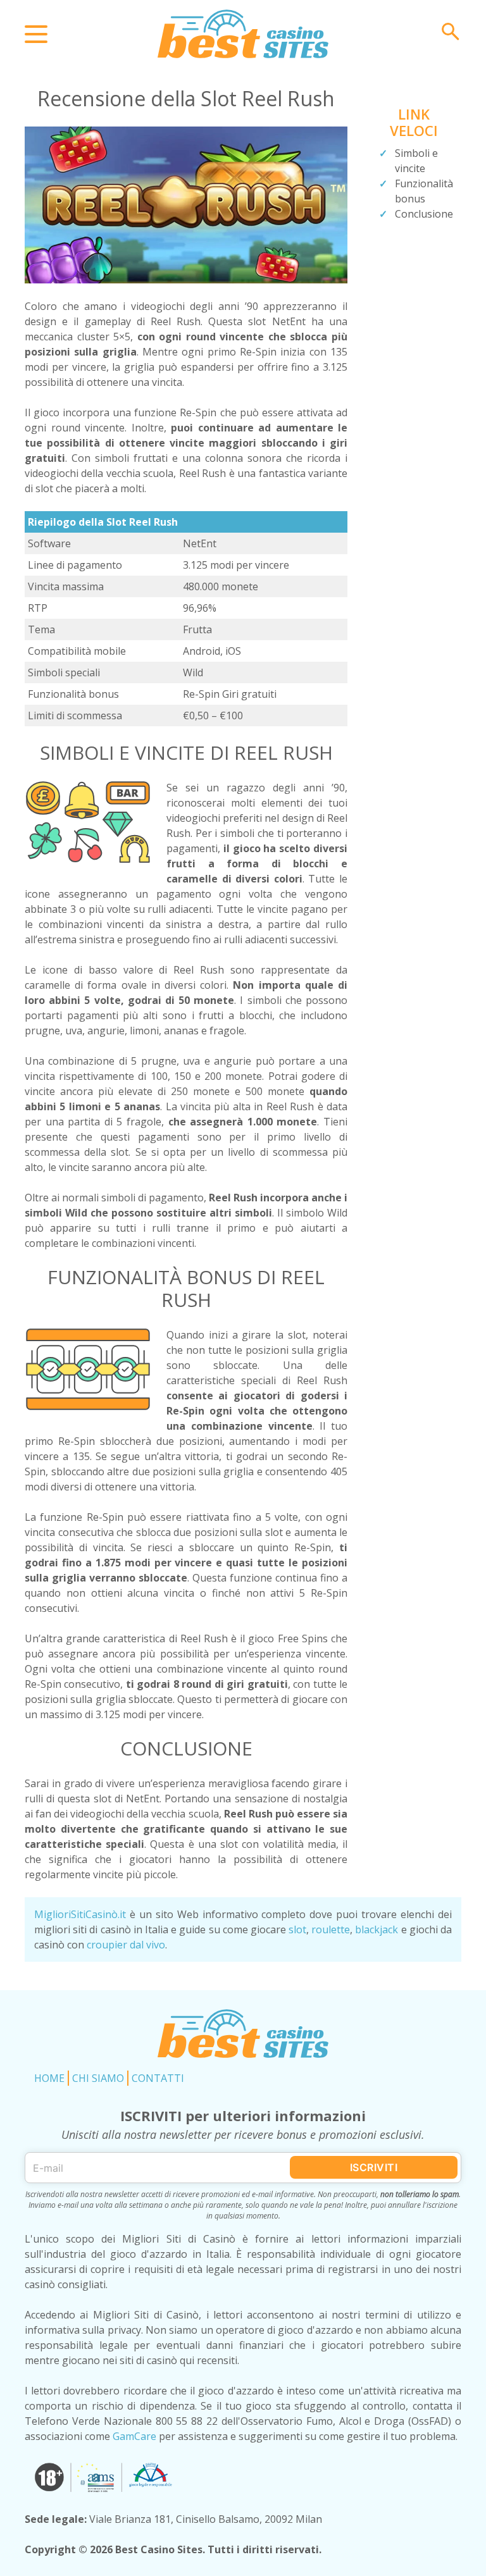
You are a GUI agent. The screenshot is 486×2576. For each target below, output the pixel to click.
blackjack (377, 1929)
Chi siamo (98, 2078)
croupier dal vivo (126, 1945)
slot (297, 1929)
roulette (331, 1929)
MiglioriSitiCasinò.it (80, 1914)
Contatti (158, 2078)
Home (49, 2078)
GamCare (134, 2436)
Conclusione (424, 214)
